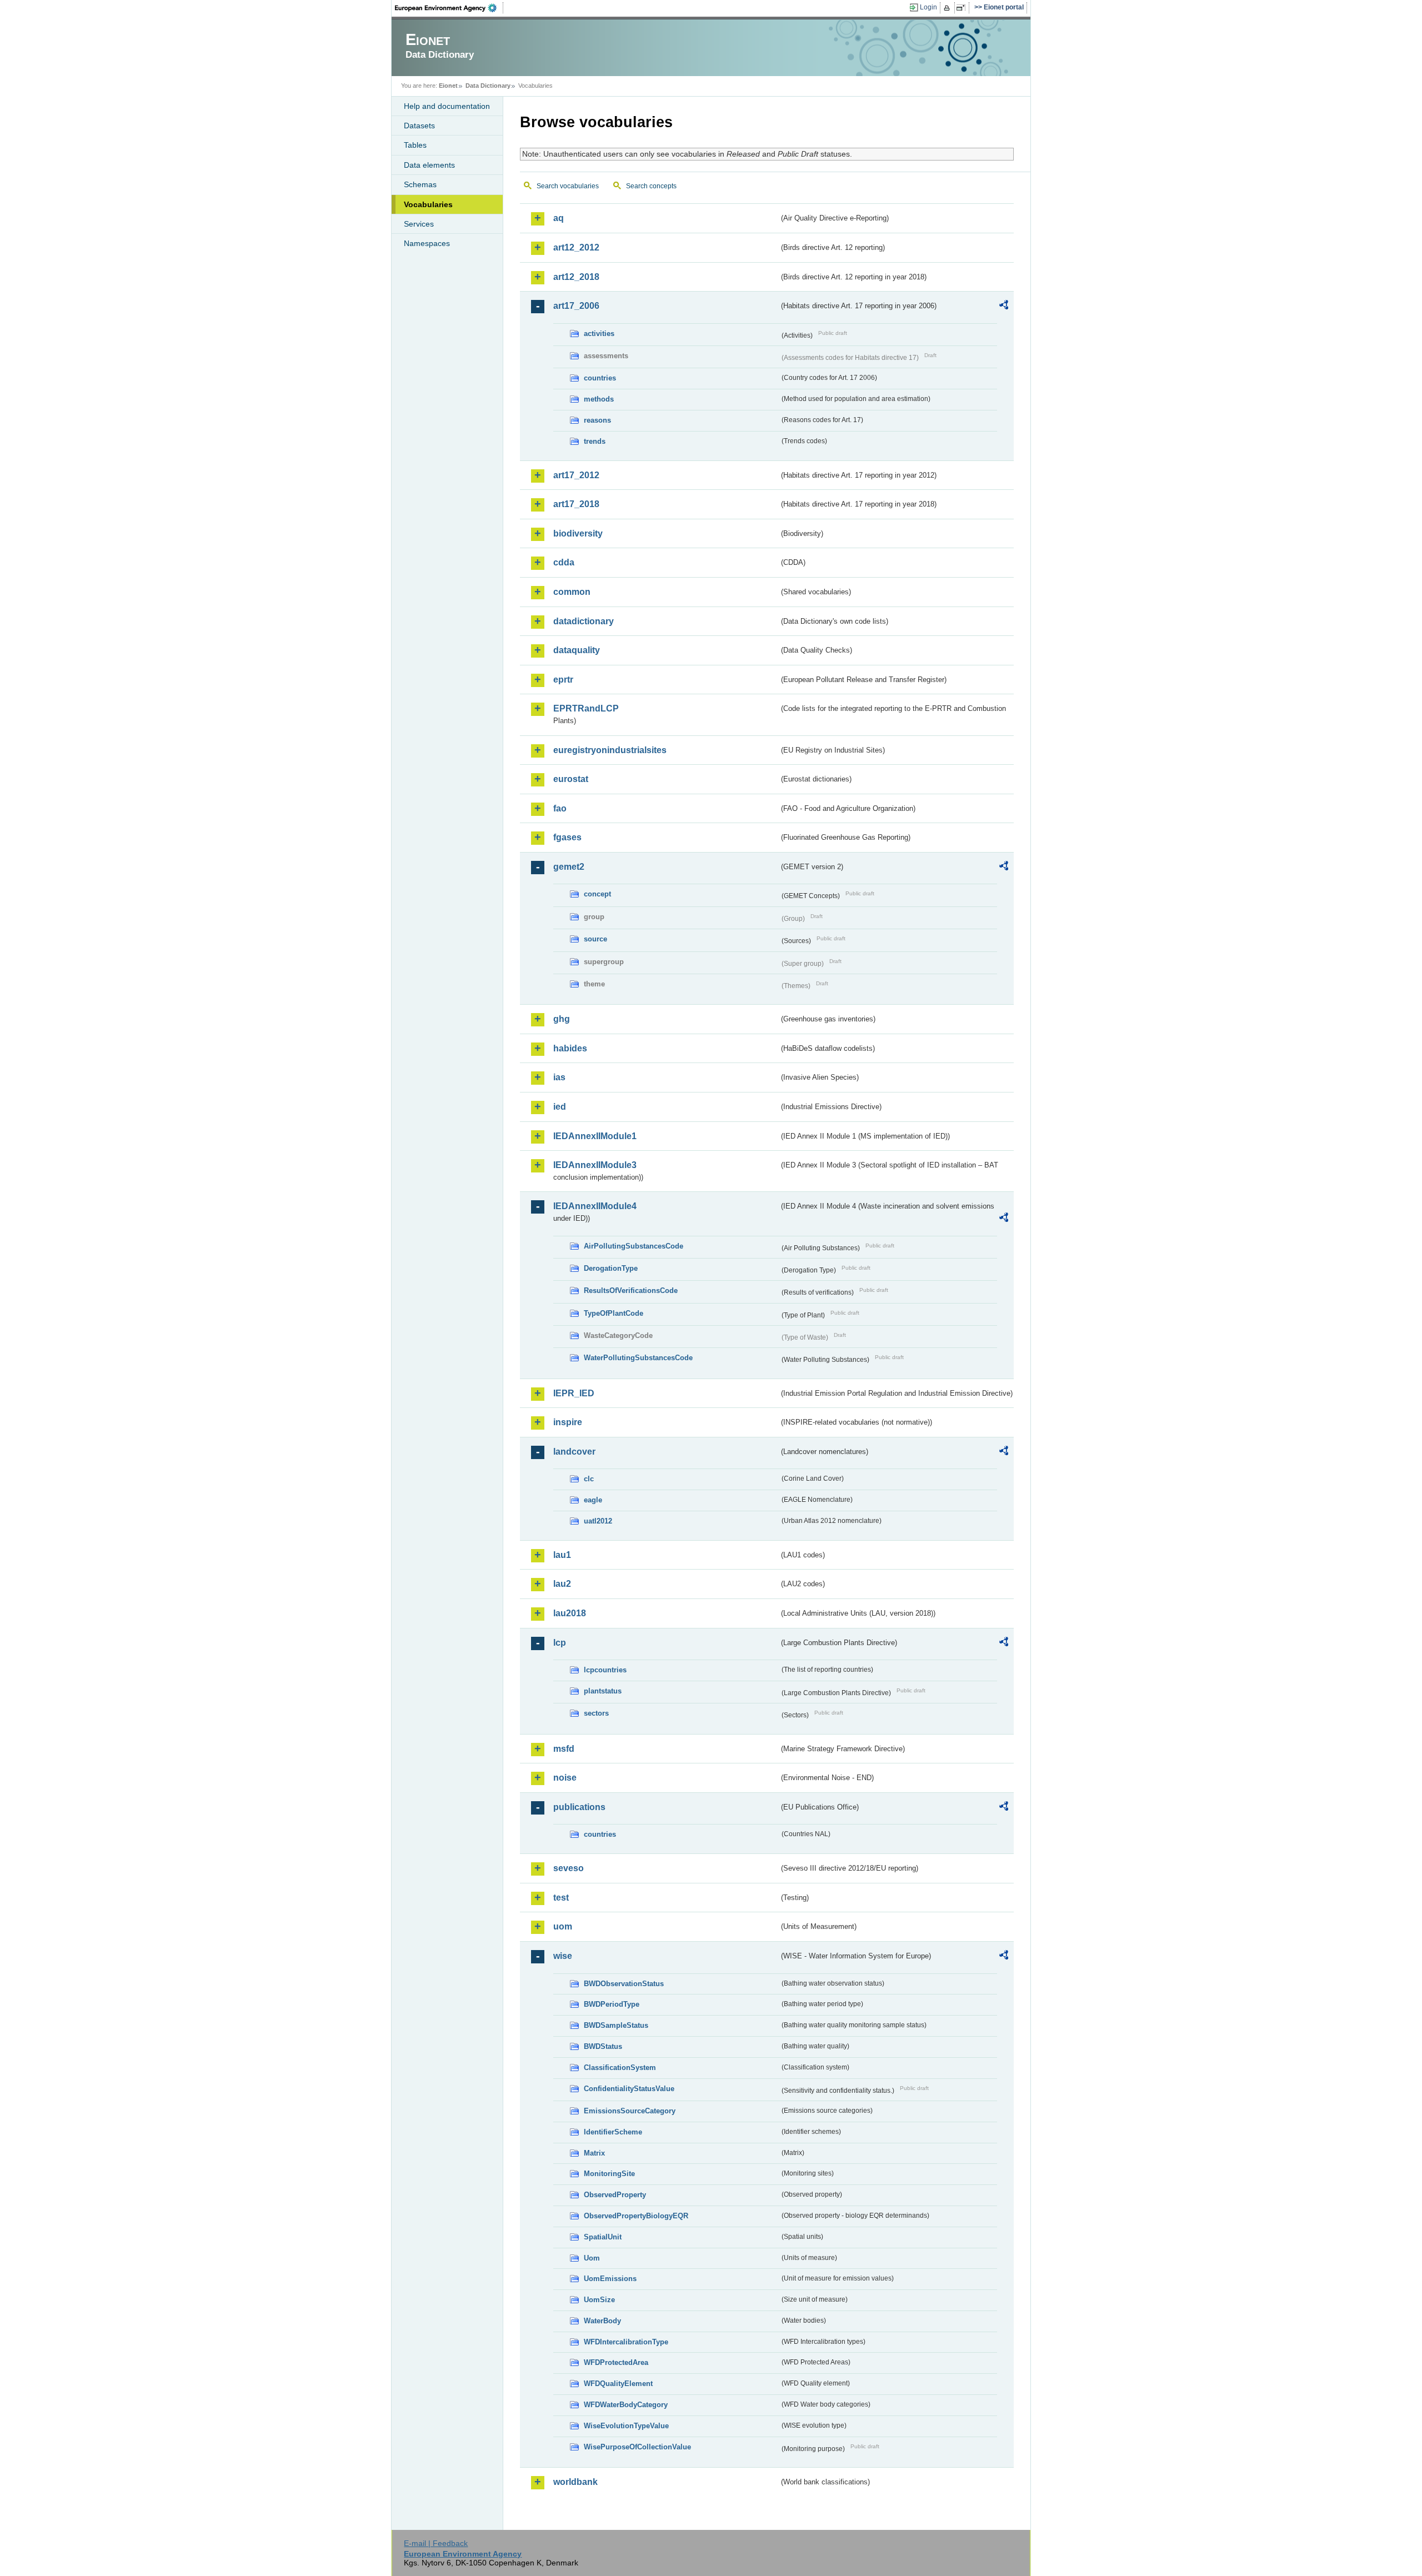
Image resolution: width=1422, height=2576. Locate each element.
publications (579, 1807)
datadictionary (584, 621)
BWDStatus (603, 2046)
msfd (564, 1749)
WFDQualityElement (618, 2384)
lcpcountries (605, 1670)
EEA (449, 8)
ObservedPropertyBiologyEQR (636, 2216)
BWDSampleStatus (616, 2025)
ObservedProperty (615, 2195)
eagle (593, 1500)
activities (599, 334)
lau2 (562, 1584)
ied (560, 1107)
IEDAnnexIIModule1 (595, 1136)
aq (559, 218)
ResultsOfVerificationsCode (631, 1290)
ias (559, 1077)
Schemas (420, 184)
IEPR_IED (574, 1393)
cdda (564, 562)
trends (595, 441)
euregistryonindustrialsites (610, 750)
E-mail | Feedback (436, 2543)
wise (563, 1956)
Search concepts (651, 186)
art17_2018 (576, 504)
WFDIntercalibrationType (626, 2342)
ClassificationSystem (620, 2068)
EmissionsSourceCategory (630, 2111)
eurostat (571, 779)
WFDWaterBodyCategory (626, 2405)
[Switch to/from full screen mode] (963, 8)
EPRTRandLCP (586, 708)
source (595, 939)
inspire (568, 1422)
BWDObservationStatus (624, 1984)
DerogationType (611, 1268)
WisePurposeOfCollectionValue (637, 2447)
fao (560, 808)
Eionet (448, 86)
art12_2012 (576, 247)
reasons (597, 420)
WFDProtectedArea (616, 2362)
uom (563, 1926)
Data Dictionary (488, 86)
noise (565, 1778)
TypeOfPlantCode (614, 1313)
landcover (574, 1452)
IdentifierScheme (613, 2132)
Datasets (419, 126)
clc (589, 1479)
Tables (415, 145)
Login (928, 7)
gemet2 (569, 867)
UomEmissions (610, 2279)
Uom (592, 2258)
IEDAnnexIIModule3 (595, 1165)
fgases (567, 837)
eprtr (563, 680)
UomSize (599, 2300)
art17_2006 (576, 306)
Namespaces (427, 243)
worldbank (575, 2482)
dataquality (577, 650)
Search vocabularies (568, 186)
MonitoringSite (609, 2174)
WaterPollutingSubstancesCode (638, 1358)
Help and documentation (447, 106)
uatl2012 (598, 1521)
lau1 (562, 1555)
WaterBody (602, 2321)
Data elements (429, 165)
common (572, 592)
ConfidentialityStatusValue (629, 2089)
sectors (596, 1713)
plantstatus (603, 1691)
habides (570, 1048)
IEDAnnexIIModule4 (595, 1206)
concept (597, 894)
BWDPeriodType (612, 2004)
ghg (562, 1019)
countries (600, 378)
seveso (569, 1868)
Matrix (594, 2153)
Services (419, 224)
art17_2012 (576, 475)
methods (599, 399)
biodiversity (578, 533)
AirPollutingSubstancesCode (634, 1246)
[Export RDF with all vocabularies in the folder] (1004, 307)
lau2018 (570, 1613)
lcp (560, 1643)
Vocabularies (428, 204)
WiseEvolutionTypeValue (626, 2426)
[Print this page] (948, 8)
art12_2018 (576, 277)
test (561, 1898)
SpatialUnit (603, 2237)
